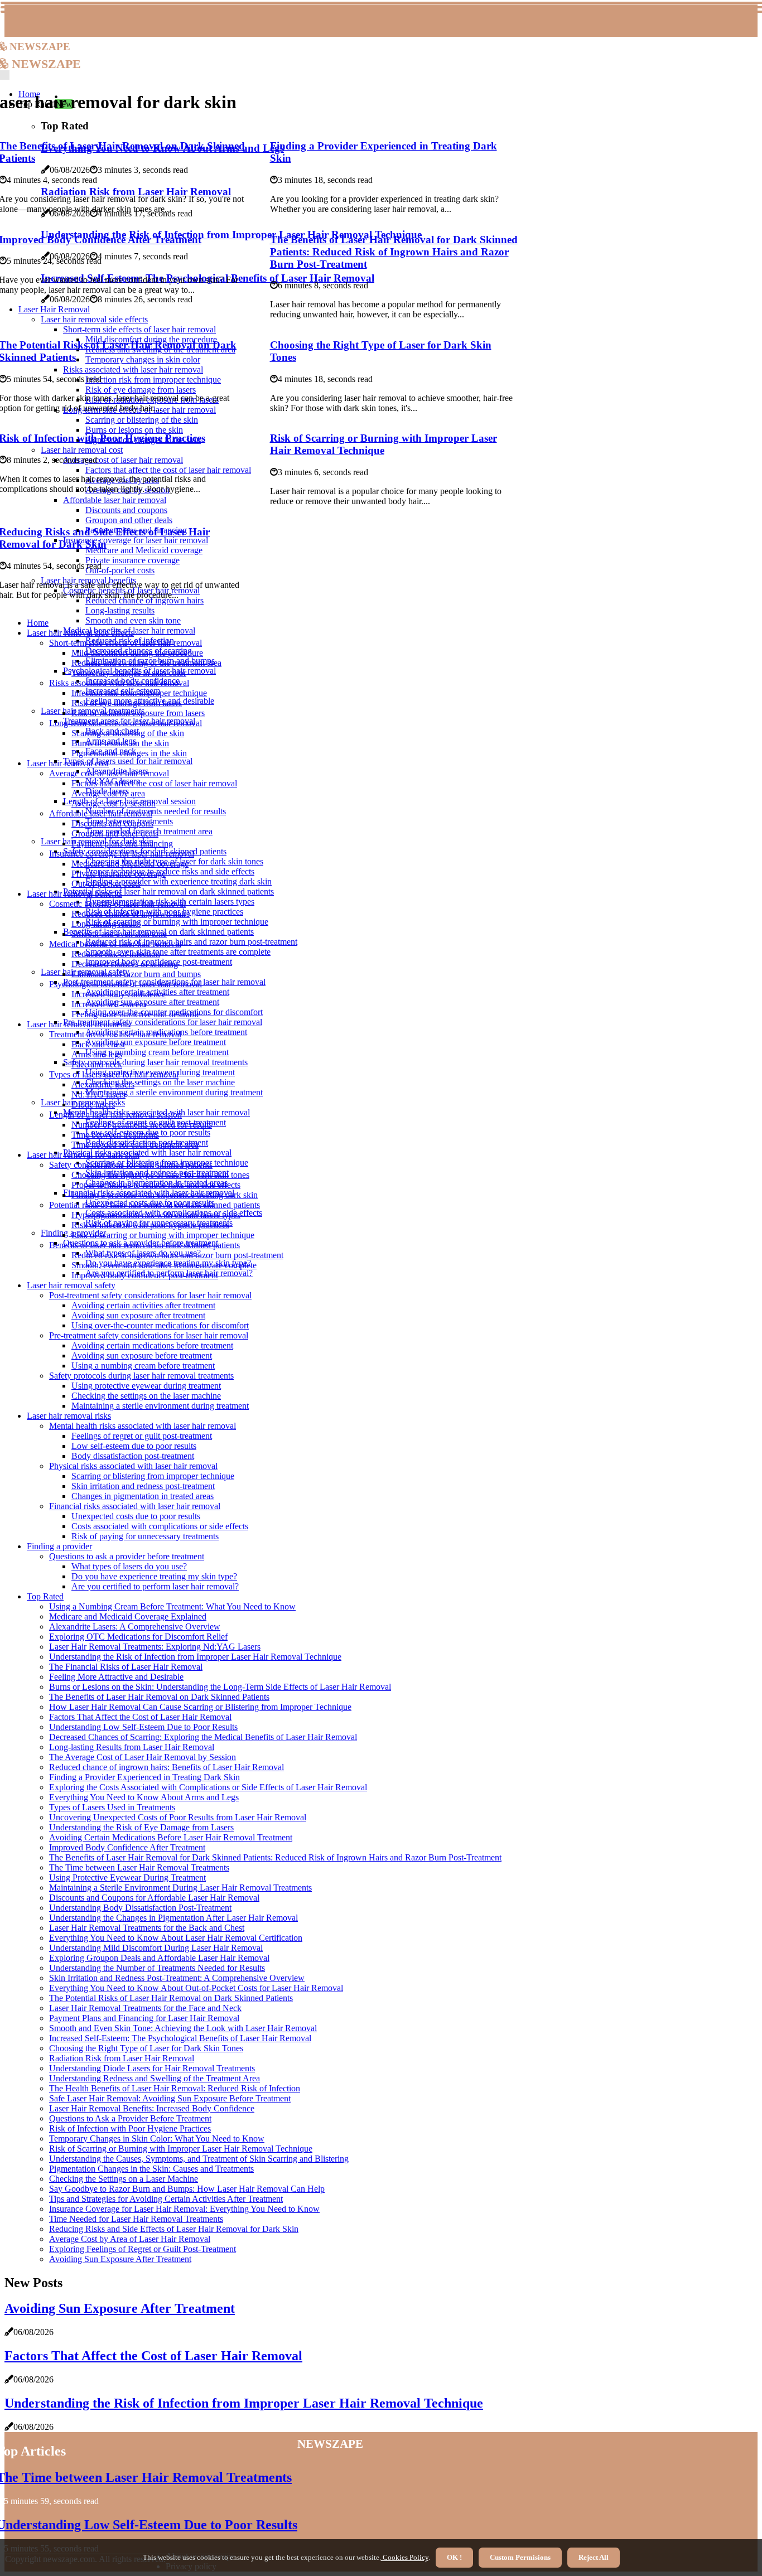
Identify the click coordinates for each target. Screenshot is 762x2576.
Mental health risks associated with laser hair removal (143, 1426)
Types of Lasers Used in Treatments (112, 1807)
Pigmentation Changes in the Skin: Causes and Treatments (151, 2169)
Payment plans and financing (122, 844)
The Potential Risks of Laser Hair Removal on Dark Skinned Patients (171, 1998)
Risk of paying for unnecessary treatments (145, 1536)
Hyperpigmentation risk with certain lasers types (156, 1215)
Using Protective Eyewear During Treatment (127, 1877)
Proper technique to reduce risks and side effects (170, 871)
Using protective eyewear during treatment (146, 1386)
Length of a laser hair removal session (115, 1115)
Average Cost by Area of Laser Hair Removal (130, 2239)
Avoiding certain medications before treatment (152, 1345)
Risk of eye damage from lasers (127, 703)
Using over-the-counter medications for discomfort (160, 1325)
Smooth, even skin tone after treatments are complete (178, 952)
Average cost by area (108, 793)
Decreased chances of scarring (125, 964)
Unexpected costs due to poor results (136, 1516)
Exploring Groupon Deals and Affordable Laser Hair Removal (159, 1958)
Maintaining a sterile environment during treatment (174, 1092)
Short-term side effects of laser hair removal (126, 643)
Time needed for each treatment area (135, 1145)
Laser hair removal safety (71, 1285)
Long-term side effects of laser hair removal (126, 723)
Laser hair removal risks (69, 1416)
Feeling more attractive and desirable (136, 1014)
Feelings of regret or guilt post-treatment (142, 1436)
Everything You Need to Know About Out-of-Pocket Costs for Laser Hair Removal (196, 1988)
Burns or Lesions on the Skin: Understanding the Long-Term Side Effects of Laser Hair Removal (220, 1687)
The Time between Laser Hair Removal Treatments (139, 1867)
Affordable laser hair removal (101, 813)
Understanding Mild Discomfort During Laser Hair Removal (156, 1948)
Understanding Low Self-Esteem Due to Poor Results (143, 1727)
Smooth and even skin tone (133, 620)
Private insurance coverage (119, 874)
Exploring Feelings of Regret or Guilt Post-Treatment (143, 2249)
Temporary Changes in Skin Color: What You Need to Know (157, 2138)
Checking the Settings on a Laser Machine (124, 2179)
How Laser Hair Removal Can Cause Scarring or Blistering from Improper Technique (200, 1707)
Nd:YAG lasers (98, 1094)
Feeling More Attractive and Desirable (116, 1677)
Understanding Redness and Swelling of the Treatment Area (155, 2078)
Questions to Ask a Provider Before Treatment (130, 2118)
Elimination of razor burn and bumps (136, 974)
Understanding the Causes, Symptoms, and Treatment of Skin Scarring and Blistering (199, 2159)
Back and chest (98, 1044)
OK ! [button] (454, 2557)
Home (38, 623)
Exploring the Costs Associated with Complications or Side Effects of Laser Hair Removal (208, 1787)
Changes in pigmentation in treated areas (143, 1496)
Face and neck (97, 1064)
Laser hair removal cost (68, 763)
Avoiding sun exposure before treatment (156, 1042)
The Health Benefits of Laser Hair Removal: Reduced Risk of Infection (175, 2088)
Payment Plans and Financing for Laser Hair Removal (144, 2018)
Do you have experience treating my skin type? (154, 1576)
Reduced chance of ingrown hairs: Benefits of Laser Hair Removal (167, 1767)
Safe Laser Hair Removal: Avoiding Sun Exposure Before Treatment (170, 2098)
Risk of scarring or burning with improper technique (177, 922)
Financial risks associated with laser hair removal (135, 1506)
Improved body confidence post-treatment (145, 1275)
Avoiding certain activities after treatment (143, 1305)
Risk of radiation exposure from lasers (138, 713)
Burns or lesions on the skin (120, 743)
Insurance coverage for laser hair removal (122, 854)
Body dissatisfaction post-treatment (133, 1456)
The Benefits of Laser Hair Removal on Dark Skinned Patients (159, 1697)
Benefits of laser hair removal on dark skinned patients (144, 1245)
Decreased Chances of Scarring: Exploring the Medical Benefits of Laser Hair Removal (203, 1737)
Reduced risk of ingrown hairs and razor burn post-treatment (191, 942)
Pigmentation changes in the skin (129, 753)
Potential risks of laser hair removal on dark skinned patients (168, 891)
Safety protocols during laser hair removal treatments (155, 1062)
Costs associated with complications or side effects (160, 1526)
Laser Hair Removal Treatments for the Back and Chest (147, 1928)
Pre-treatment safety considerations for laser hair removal (163, 1022)
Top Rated (45, 1596)
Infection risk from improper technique (139, 693)
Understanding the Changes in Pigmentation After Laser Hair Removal (173, 1918)
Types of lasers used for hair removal (128, 761)
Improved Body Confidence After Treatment (127, 1847)
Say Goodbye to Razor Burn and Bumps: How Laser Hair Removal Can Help (187, 2189)
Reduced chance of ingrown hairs (131, 914)
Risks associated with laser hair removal (119, 683)
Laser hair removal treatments (79, 1024)
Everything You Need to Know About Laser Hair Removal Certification (176, 1938)
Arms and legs (97, 1054)
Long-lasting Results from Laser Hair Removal (132, 1747)
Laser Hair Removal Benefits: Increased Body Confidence (152, 2108)
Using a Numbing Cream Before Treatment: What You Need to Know (172, 1606)
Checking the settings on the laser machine (160, 1082)
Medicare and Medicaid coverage (130, 864)
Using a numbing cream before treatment (157, 1052)
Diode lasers (93, 1105)
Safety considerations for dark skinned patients (131, 1165)
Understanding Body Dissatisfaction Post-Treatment (140, 1908)
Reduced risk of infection (116, 954)
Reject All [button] (594, 2557)
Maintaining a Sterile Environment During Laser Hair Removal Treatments (180, 1888)
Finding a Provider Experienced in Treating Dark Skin (144, 1777)
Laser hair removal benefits (74, 894)
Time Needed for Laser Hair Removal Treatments (136, 2219)
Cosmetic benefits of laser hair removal (117, 904)
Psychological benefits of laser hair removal (126, 984)
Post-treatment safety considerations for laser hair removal (150, 1295)
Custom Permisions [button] (520, 2557)
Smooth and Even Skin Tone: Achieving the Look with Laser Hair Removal (183, 2028)
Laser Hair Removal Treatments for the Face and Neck (145, 2008)
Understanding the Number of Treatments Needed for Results (157, 1968)
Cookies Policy (405, 2557)
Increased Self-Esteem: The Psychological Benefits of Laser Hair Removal (180, 2038)
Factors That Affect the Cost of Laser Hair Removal (140, 1717)
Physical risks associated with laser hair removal (147, 1152)
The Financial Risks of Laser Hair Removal (126, 1667)
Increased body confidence (119, 994)
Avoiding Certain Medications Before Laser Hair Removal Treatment (171, 1837)
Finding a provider (59, 1546)
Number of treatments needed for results (156, 811)
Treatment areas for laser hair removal (115, 1034)
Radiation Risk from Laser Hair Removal (122, 2058)
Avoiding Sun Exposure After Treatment (120, 2259)
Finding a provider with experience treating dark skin (179, 881)
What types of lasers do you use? (129, 1566)
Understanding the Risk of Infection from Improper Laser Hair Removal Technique (195, 1657)
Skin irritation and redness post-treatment (143, 1486)
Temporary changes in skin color (129, 673)
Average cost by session (114, 803)
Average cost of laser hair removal (109, 773)
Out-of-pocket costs (106, 884)
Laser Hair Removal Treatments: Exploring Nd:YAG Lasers (155, 1647)
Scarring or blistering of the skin (128, 733)
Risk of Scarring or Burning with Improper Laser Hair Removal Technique (384, 444)
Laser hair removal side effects (80, 633)
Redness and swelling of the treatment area (146, 663)
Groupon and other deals (115, 833)
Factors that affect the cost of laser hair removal (154, 783)
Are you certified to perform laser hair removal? (155, 1586)
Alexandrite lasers (103, 1084)
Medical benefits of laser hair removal (115, 944)
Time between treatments (115, 1135)
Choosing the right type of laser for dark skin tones (160, 1175)
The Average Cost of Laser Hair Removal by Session (143, 1757)
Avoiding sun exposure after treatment (152, 1002)
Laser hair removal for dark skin (83, 1155)
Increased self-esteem (109, 1004)
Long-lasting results (120, 610)
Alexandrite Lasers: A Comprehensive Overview (135, 1627)
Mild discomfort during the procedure (137, 653)
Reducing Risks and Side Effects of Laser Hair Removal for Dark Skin (174, 2229)
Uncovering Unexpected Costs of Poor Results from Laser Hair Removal (178, 1817)
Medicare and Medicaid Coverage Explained (128, 1616)
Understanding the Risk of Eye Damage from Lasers (141, 1827)
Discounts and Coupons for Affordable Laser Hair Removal (154, 1898)
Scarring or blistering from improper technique (153, 1476)
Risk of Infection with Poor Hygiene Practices (130, 2128)
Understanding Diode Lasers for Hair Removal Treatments (152, 2068)
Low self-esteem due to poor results (134, 1446)
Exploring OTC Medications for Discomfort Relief (138, 1637)
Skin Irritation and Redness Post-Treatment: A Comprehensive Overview (177, 1978)
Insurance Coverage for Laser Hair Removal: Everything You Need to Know (184, 2209)
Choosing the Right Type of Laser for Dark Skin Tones (146, 2048)
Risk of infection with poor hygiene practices (150, 1225)
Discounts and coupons (112, 823)
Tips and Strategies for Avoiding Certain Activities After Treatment (166, 2199)
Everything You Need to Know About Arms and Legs (144, 1797)
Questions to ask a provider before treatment (127, 1556)
